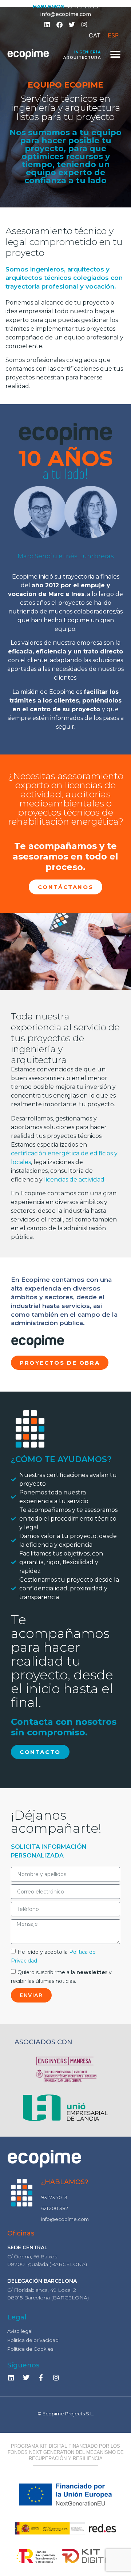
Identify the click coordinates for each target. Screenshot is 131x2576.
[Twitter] (72, 24)
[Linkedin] (47, 24)
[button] (116, 54)
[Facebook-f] (41, 2378)
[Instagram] (56, 2378)
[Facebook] (59, 24)
